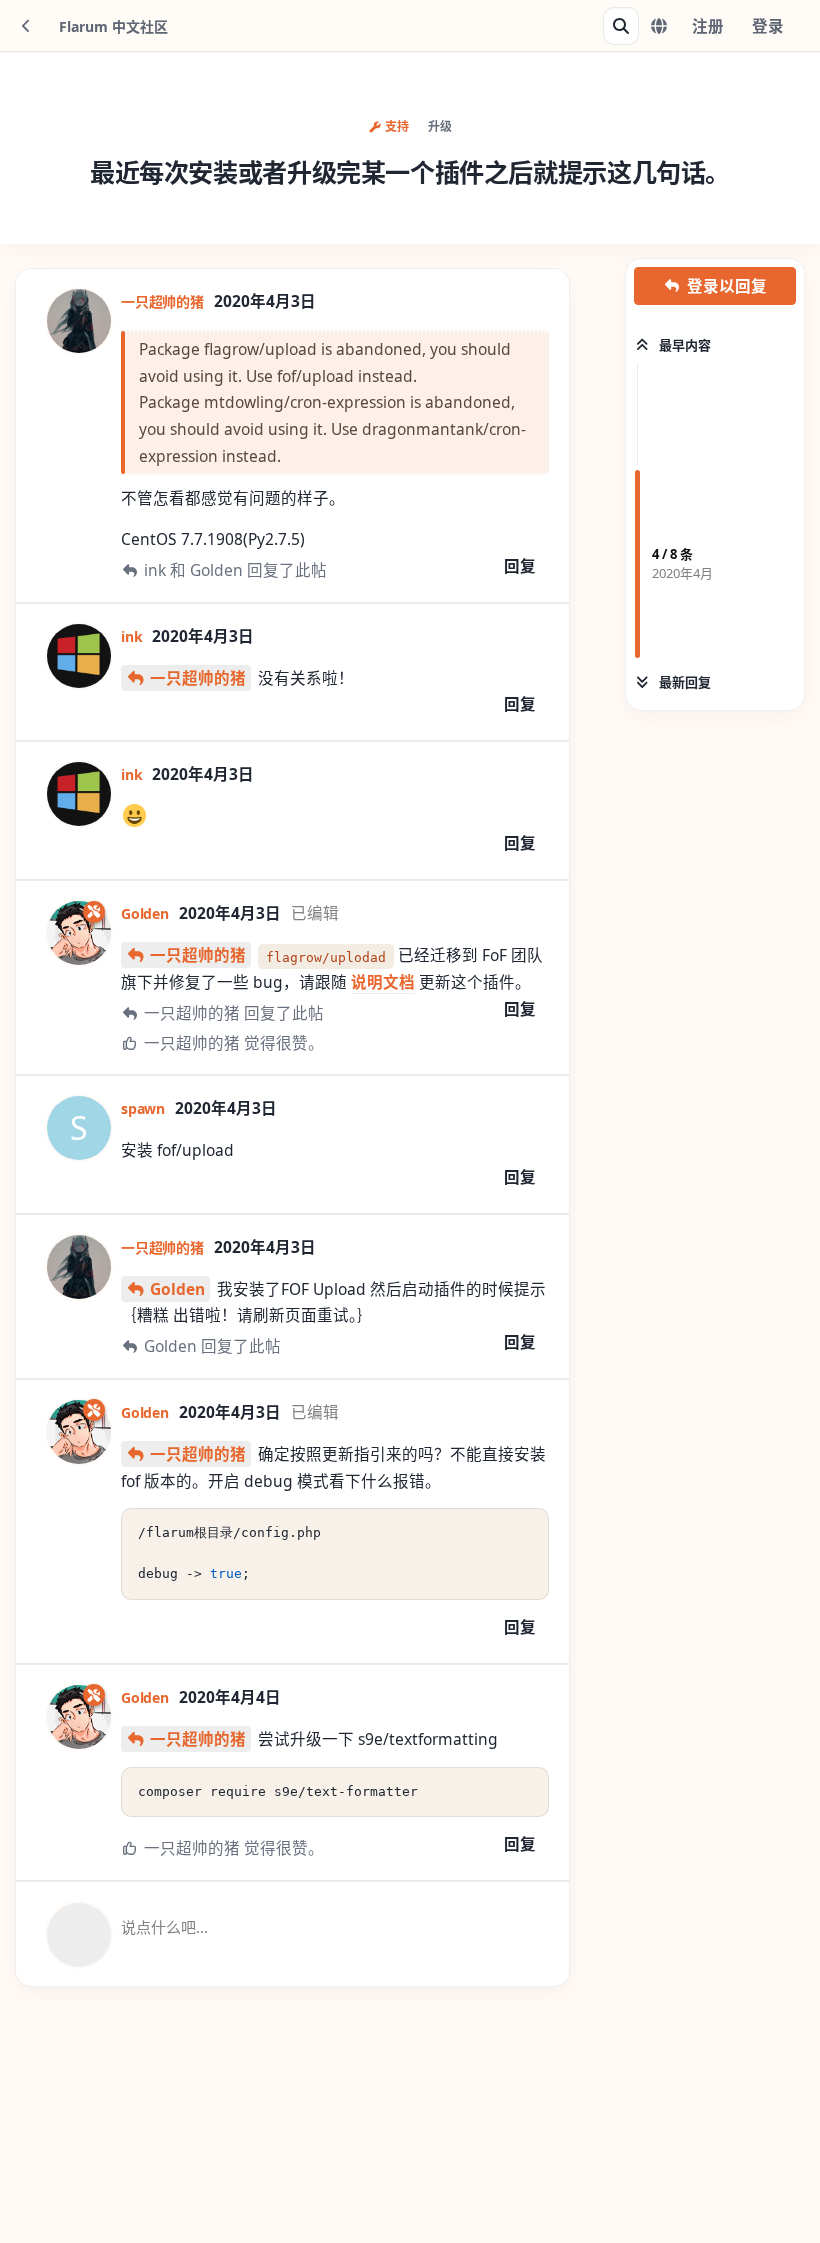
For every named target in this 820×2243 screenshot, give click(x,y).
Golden (177, 1289)
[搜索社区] (621, 26)
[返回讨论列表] (26, 26)
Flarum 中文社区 (113, 26)
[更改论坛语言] (659, 26)
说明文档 (383, 982)
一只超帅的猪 (198, 678)
